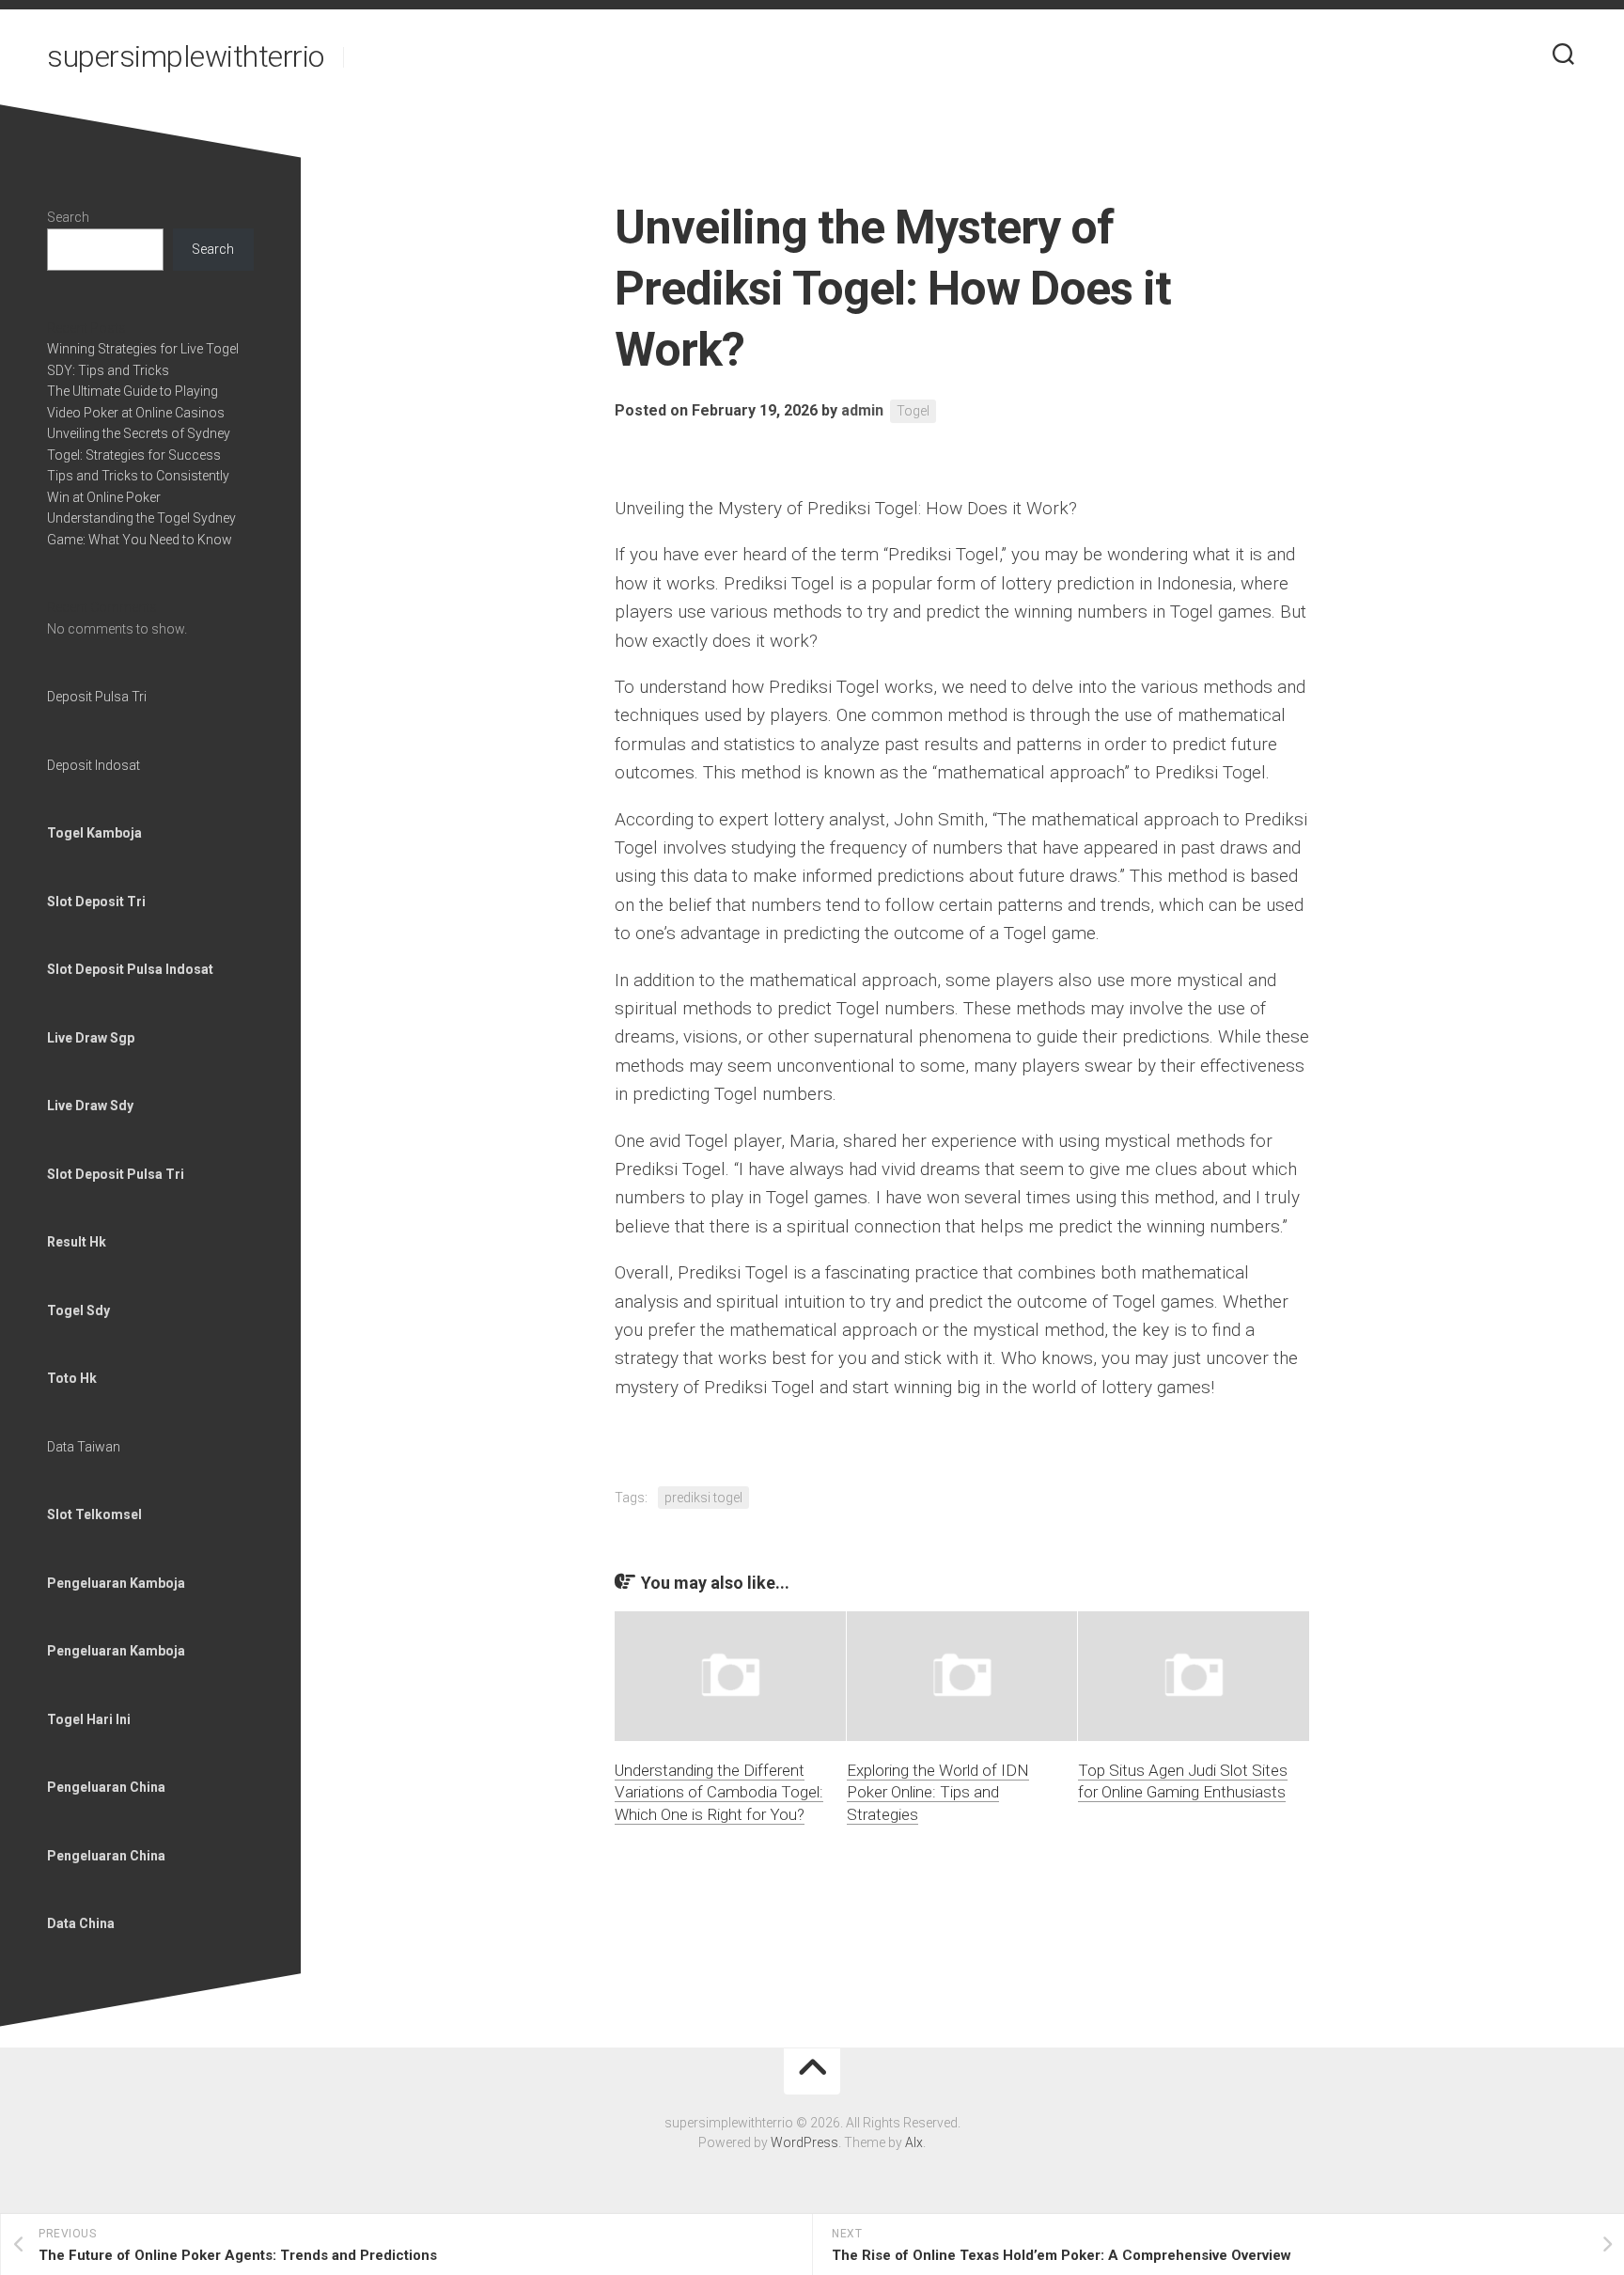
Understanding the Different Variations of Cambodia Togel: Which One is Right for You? (719, 1793)
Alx (914, 2142)
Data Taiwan (84, 1447)
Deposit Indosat (94, 765)
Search (68, 217)
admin (862, 410)
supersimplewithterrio (186, 56)
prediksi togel (703, 1498)
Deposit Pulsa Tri (97, 697)
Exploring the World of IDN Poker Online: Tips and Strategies (938, 1793)
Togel (913, 411)
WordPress (804, 2142)
